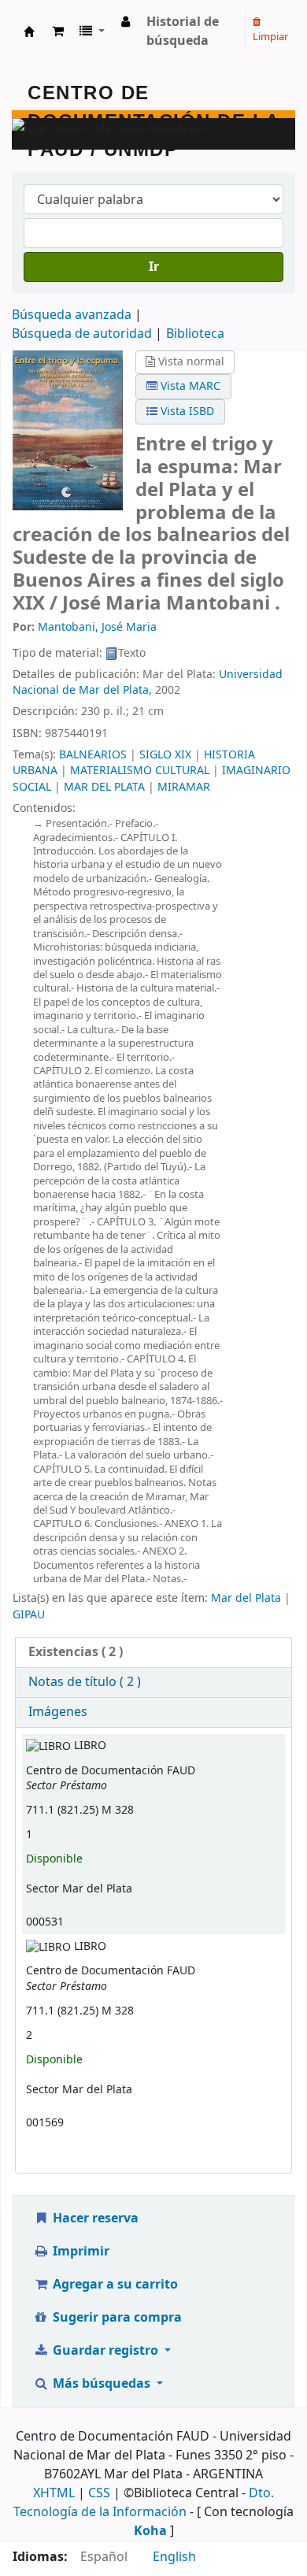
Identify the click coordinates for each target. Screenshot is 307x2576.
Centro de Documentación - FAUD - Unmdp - (29, 32)
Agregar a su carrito (114, 2285)
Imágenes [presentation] (58, 1712)
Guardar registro (105, 2351)
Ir (154, 267)
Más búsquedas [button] (102, 2384)
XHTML (54, 2493)
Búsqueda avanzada (72, 315)
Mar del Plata (246, 1598)
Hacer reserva (94, 2218)
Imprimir (80, 2252)
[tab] (153, 1653)
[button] (58, 32)
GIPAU (29, 1615)
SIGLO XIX (165, 755)
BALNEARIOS (93, 755)
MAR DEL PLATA (104, 787)
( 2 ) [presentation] (76, 1652)
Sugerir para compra (116, 2318)
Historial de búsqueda (183, 32)
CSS (99, 2493)
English (174, 2557)
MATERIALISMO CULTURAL (140, 771)
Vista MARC (189, 386)
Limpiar (270, 37)
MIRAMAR (184, 787)
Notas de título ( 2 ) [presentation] (85, 1682)
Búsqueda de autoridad (82, 334)
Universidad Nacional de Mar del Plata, (148, 682)
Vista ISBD (186, 411)
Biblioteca (195, 334)
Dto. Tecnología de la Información (144, 2503)
